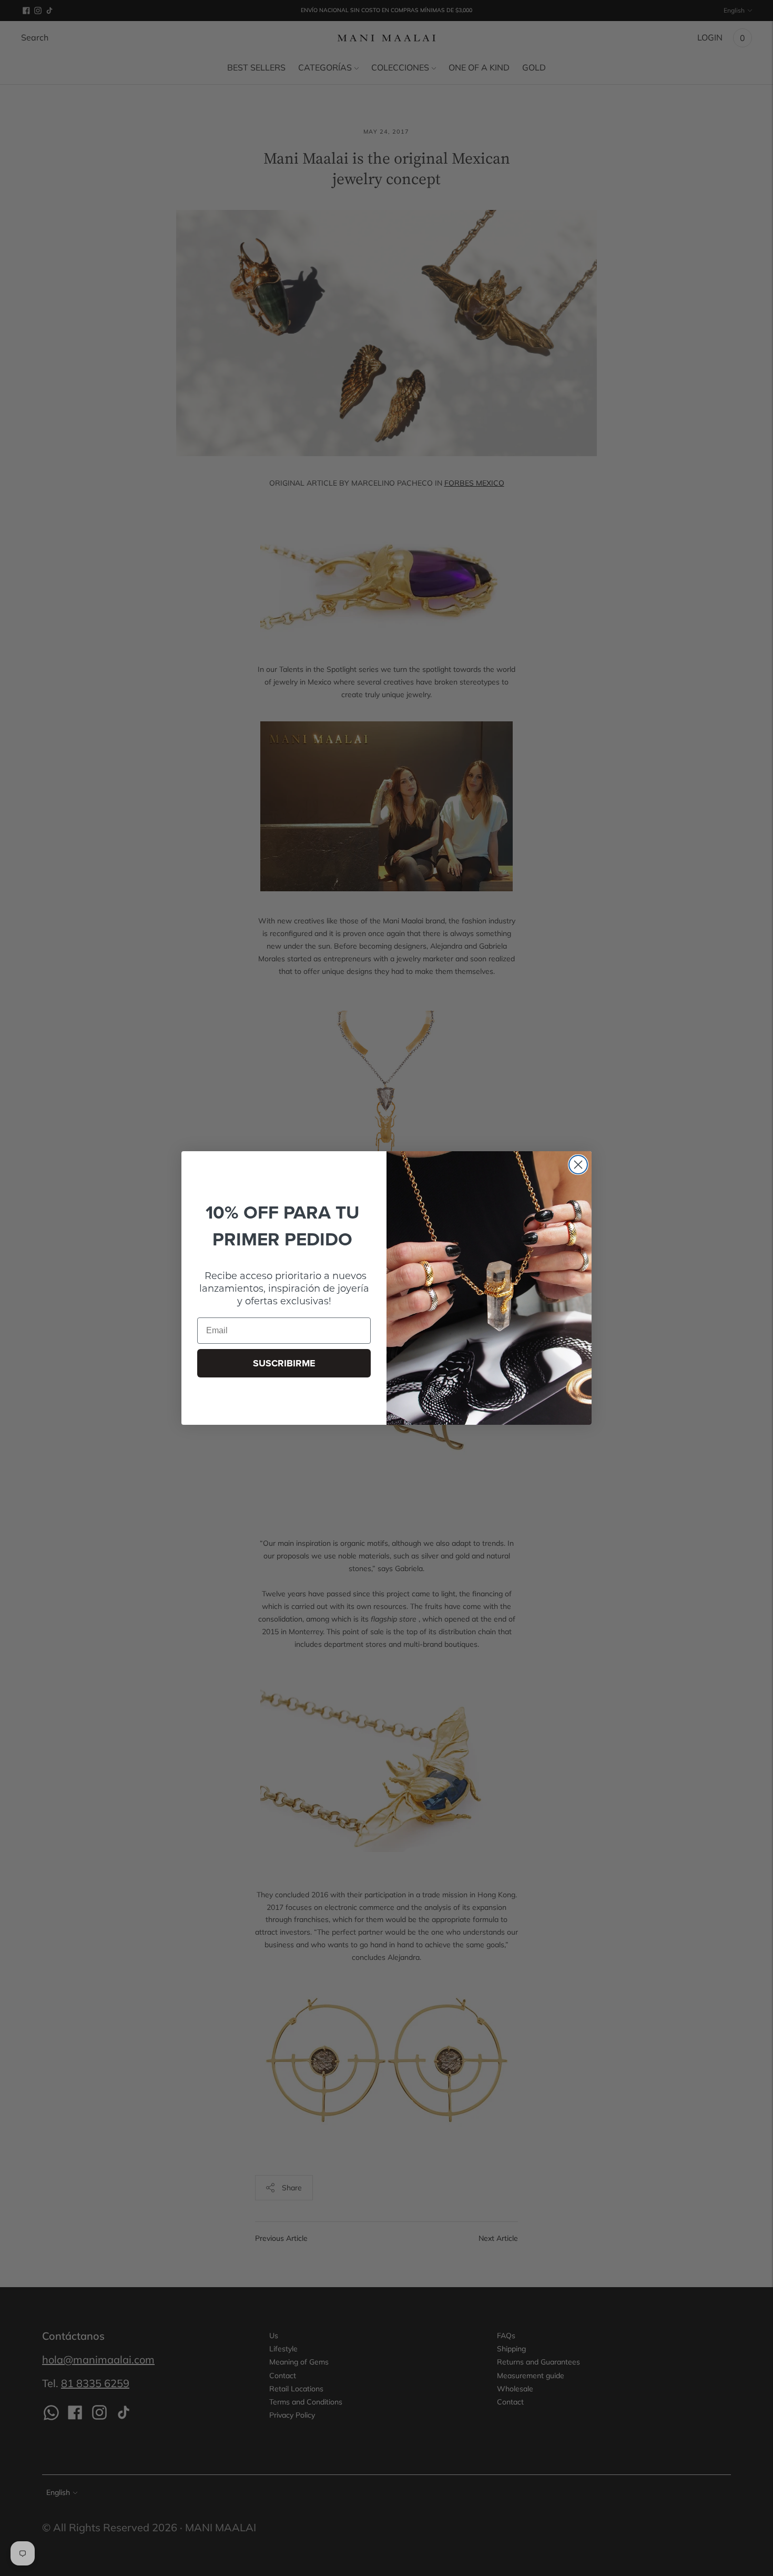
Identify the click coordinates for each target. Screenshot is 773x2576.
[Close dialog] (578, 1165)
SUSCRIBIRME (284, 1363)
